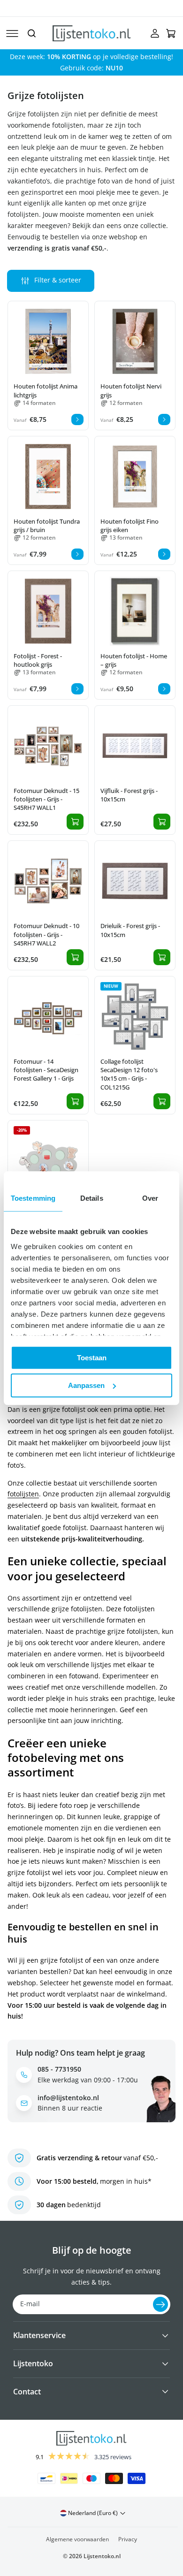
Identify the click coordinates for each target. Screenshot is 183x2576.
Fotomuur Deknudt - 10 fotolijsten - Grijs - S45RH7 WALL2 (46, 934)
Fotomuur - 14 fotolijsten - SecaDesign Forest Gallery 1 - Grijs (46, 1070)
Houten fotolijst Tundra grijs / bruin (47, 526)
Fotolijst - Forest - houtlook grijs (38, 660)
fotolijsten (23, 1494)
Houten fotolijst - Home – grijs (134, 660)
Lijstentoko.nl (102, 2556)
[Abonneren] (160, 2304)
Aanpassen (86, 1385)
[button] (12, 33)
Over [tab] (150, 1198)
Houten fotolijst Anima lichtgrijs (46, 390)
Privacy (128, 2539)
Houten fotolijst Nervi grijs (131, 390)
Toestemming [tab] (33, 1198)
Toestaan (92, 1358)
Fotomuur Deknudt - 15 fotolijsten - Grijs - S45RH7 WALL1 (46, 799)
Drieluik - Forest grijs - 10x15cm (130, 930)
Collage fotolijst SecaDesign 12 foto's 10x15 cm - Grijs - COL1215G (129, 1074)
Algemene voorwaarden (77, 2539)
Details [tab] (92, 1198)
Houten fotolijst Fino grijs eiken (130, 526)
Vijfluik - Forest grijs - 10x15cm (129, 795)
